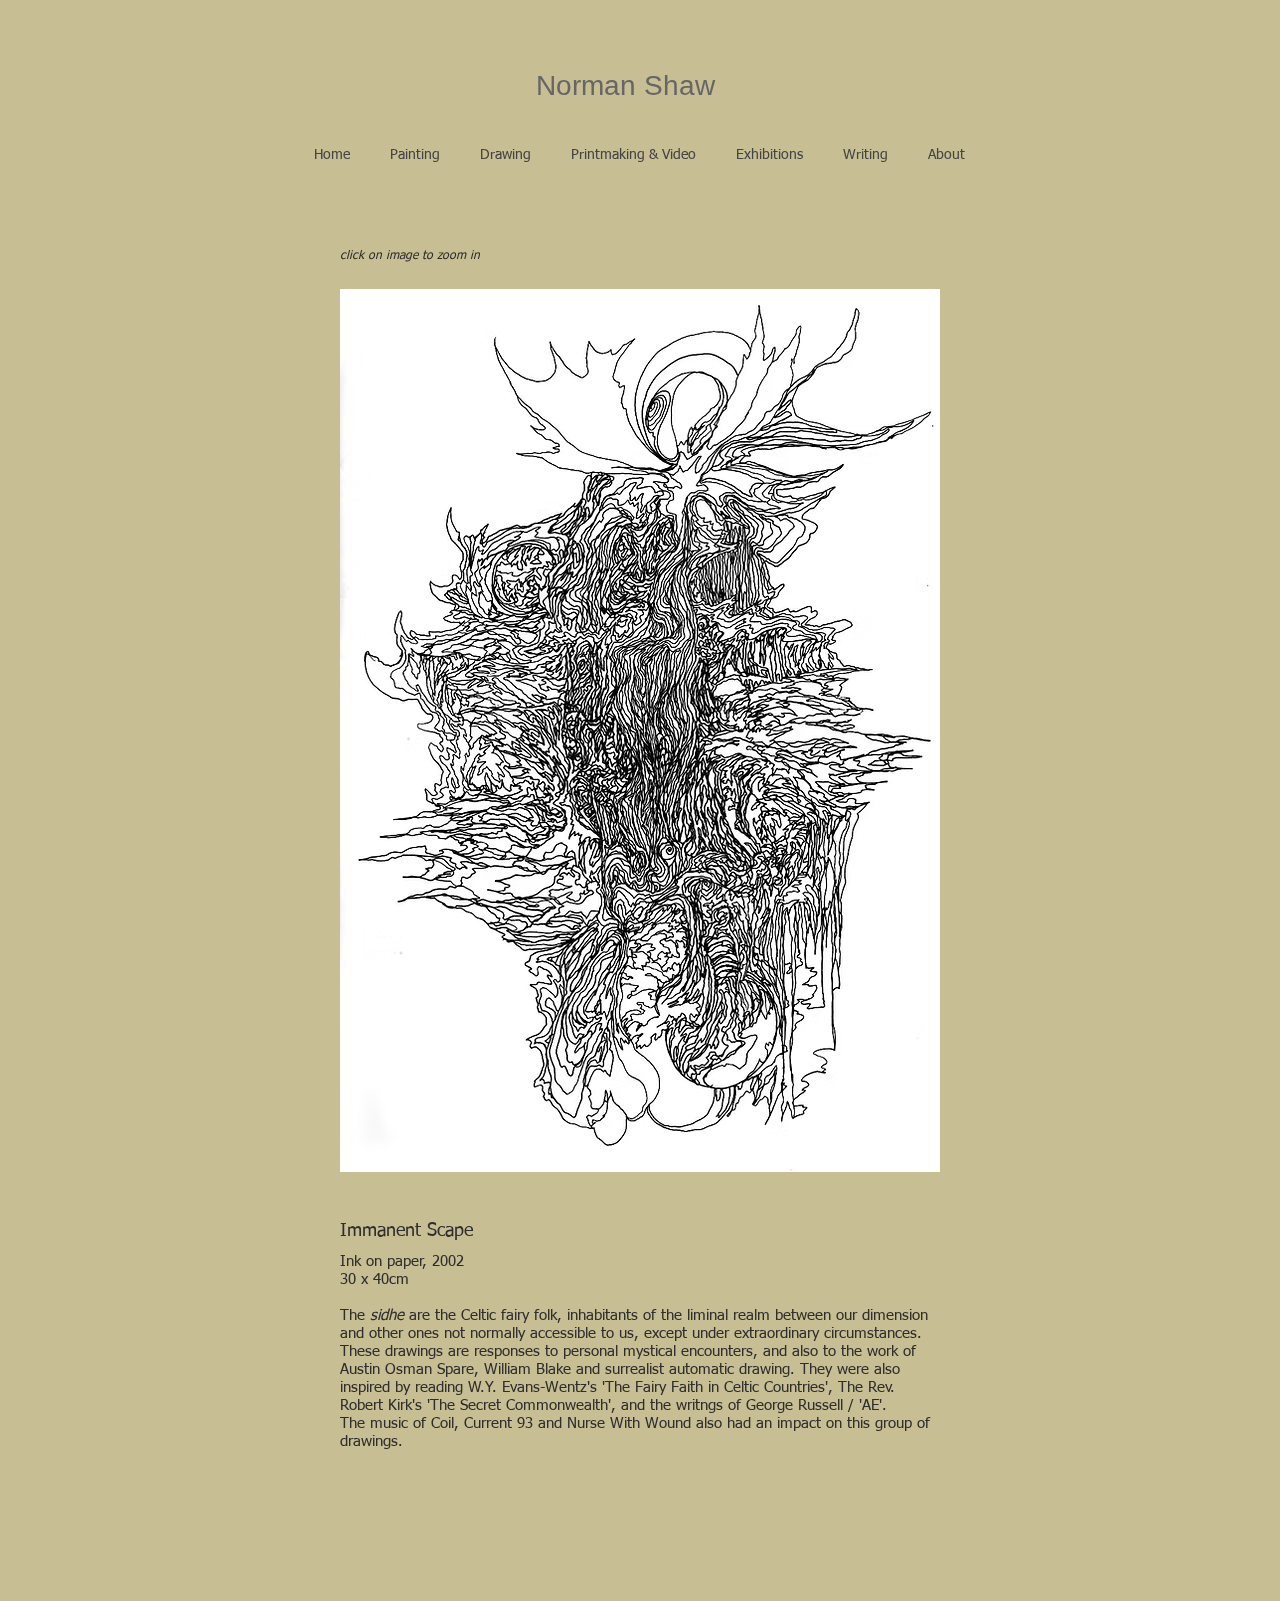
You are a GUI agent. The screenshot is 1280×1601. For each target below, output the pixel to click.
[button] (415, 155)
